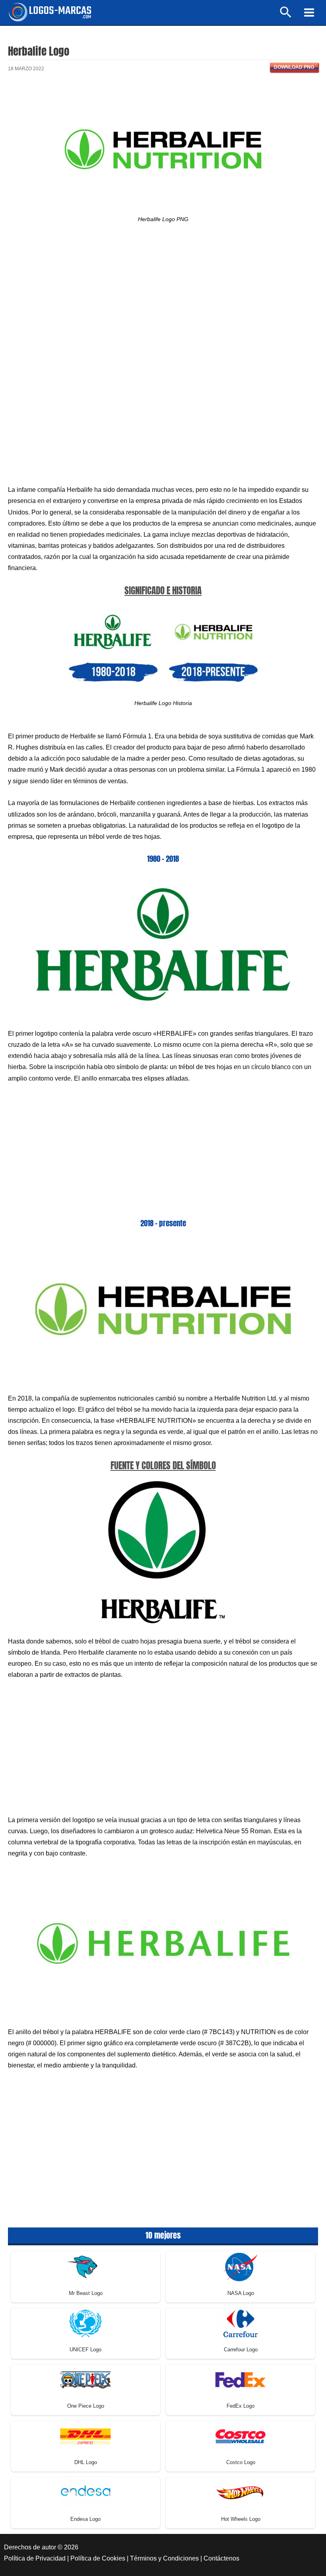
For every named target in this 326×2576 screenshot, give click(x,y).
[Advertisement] (163, 302)
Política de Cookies (98, 2558)
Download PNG (294, 67)
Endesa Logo (85, 2519)
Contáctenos (221, 2558)
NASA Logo (241, 2293)
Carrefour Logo (241, 2350)
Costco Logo (241, 2462)
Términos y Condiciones (164, 2558)
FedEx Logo (241, 2406)
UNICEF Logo (85, 2350)
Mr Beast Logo (86, 2293)
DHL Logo (86, 2462)
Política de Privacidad (35, 2558)
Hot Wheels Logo (241, 2519)
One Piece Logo (86, 2406)
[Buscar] (286, 16)
